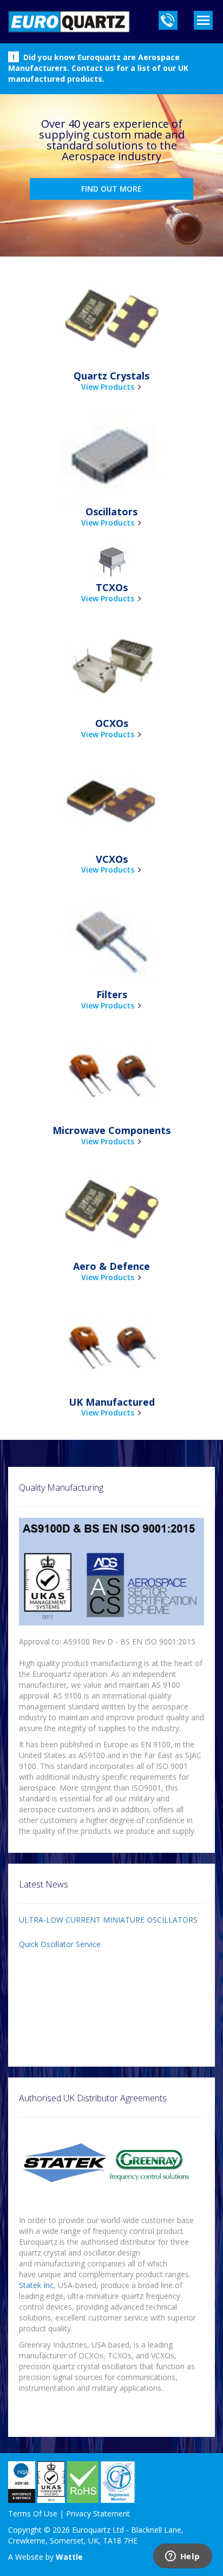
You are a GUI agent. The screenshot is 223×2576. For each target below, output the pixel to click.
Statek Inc (36, 2285)
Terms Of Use (33, 2513)
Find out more (111, 189)
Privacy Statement (98, 2513)
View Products (108, 387)
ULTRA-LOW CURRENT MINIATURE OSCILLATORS (108, 1920)
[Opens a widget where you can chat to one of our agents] (182, 2557)
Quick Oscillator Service (60, 1944)
